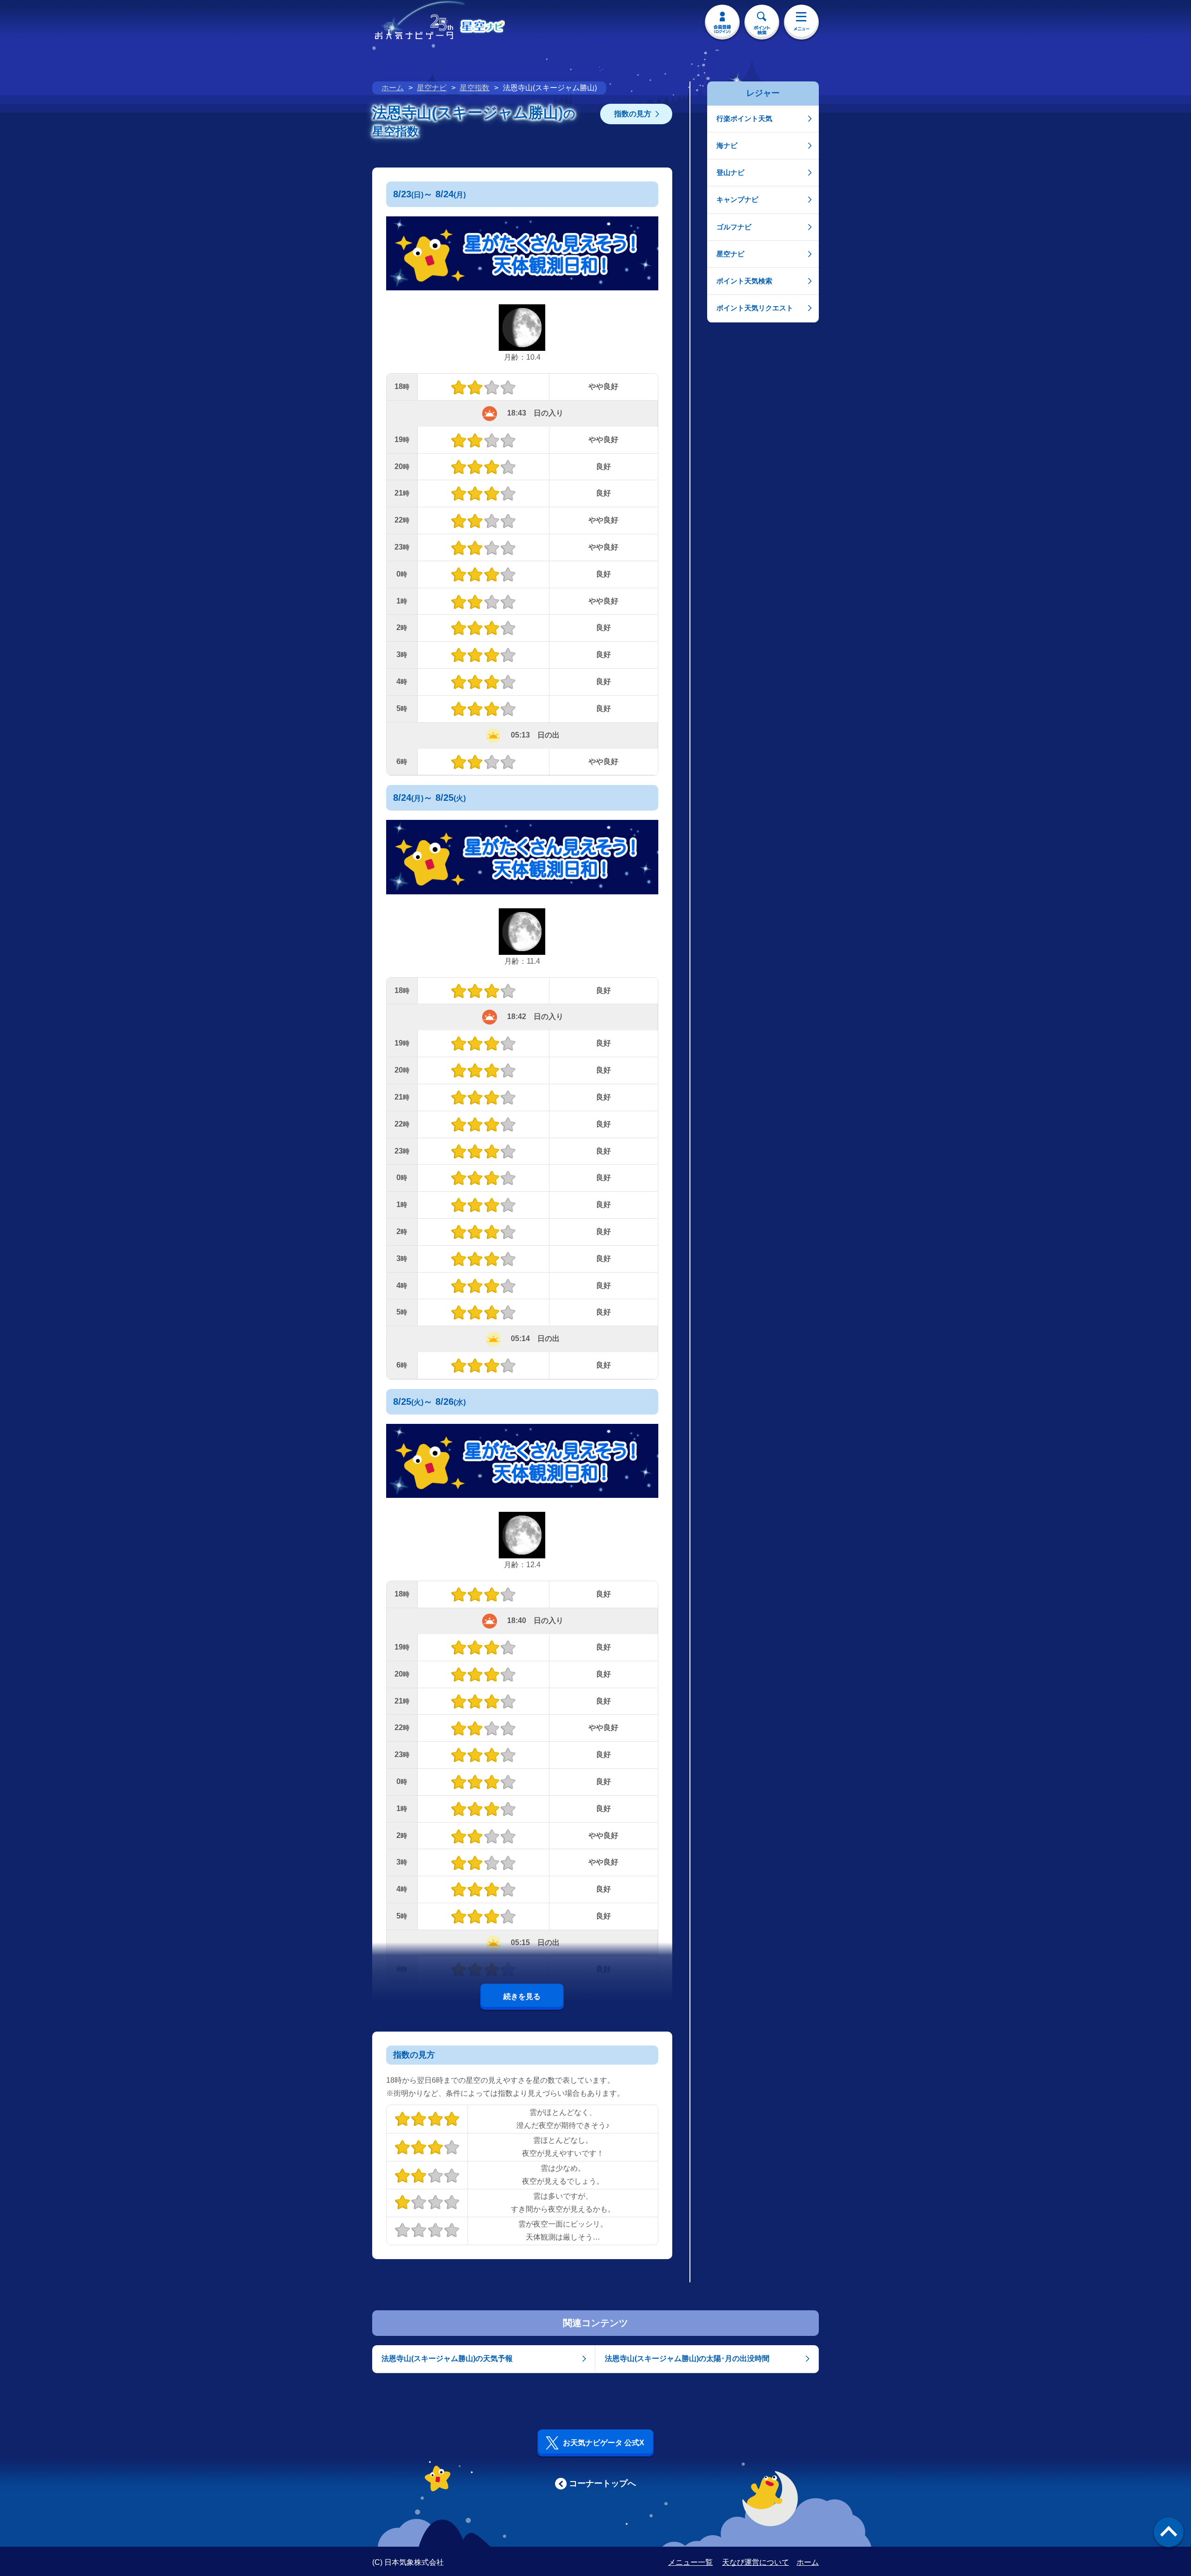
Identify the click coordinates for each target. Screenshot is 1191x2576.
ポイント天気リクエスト (755, 308)
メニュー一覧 (690, 2562)
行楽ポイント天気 (744, 118)
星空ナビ (432, 88)
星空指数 (475, 88)
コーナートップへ (602, 2483)
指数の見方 (633, 114)
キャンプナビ (737, 199)
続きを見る (522, 1996)
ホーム (393, 88)
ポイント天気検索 (744, 281)
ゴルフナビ (734, 227)
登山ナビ (730, 172)
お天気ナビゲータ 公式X (604, 2443)
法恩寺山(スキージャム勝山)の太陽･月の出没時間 (687, 2358)
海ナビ (727, 145)
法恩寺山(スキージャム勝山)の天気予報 (447, 2358)
